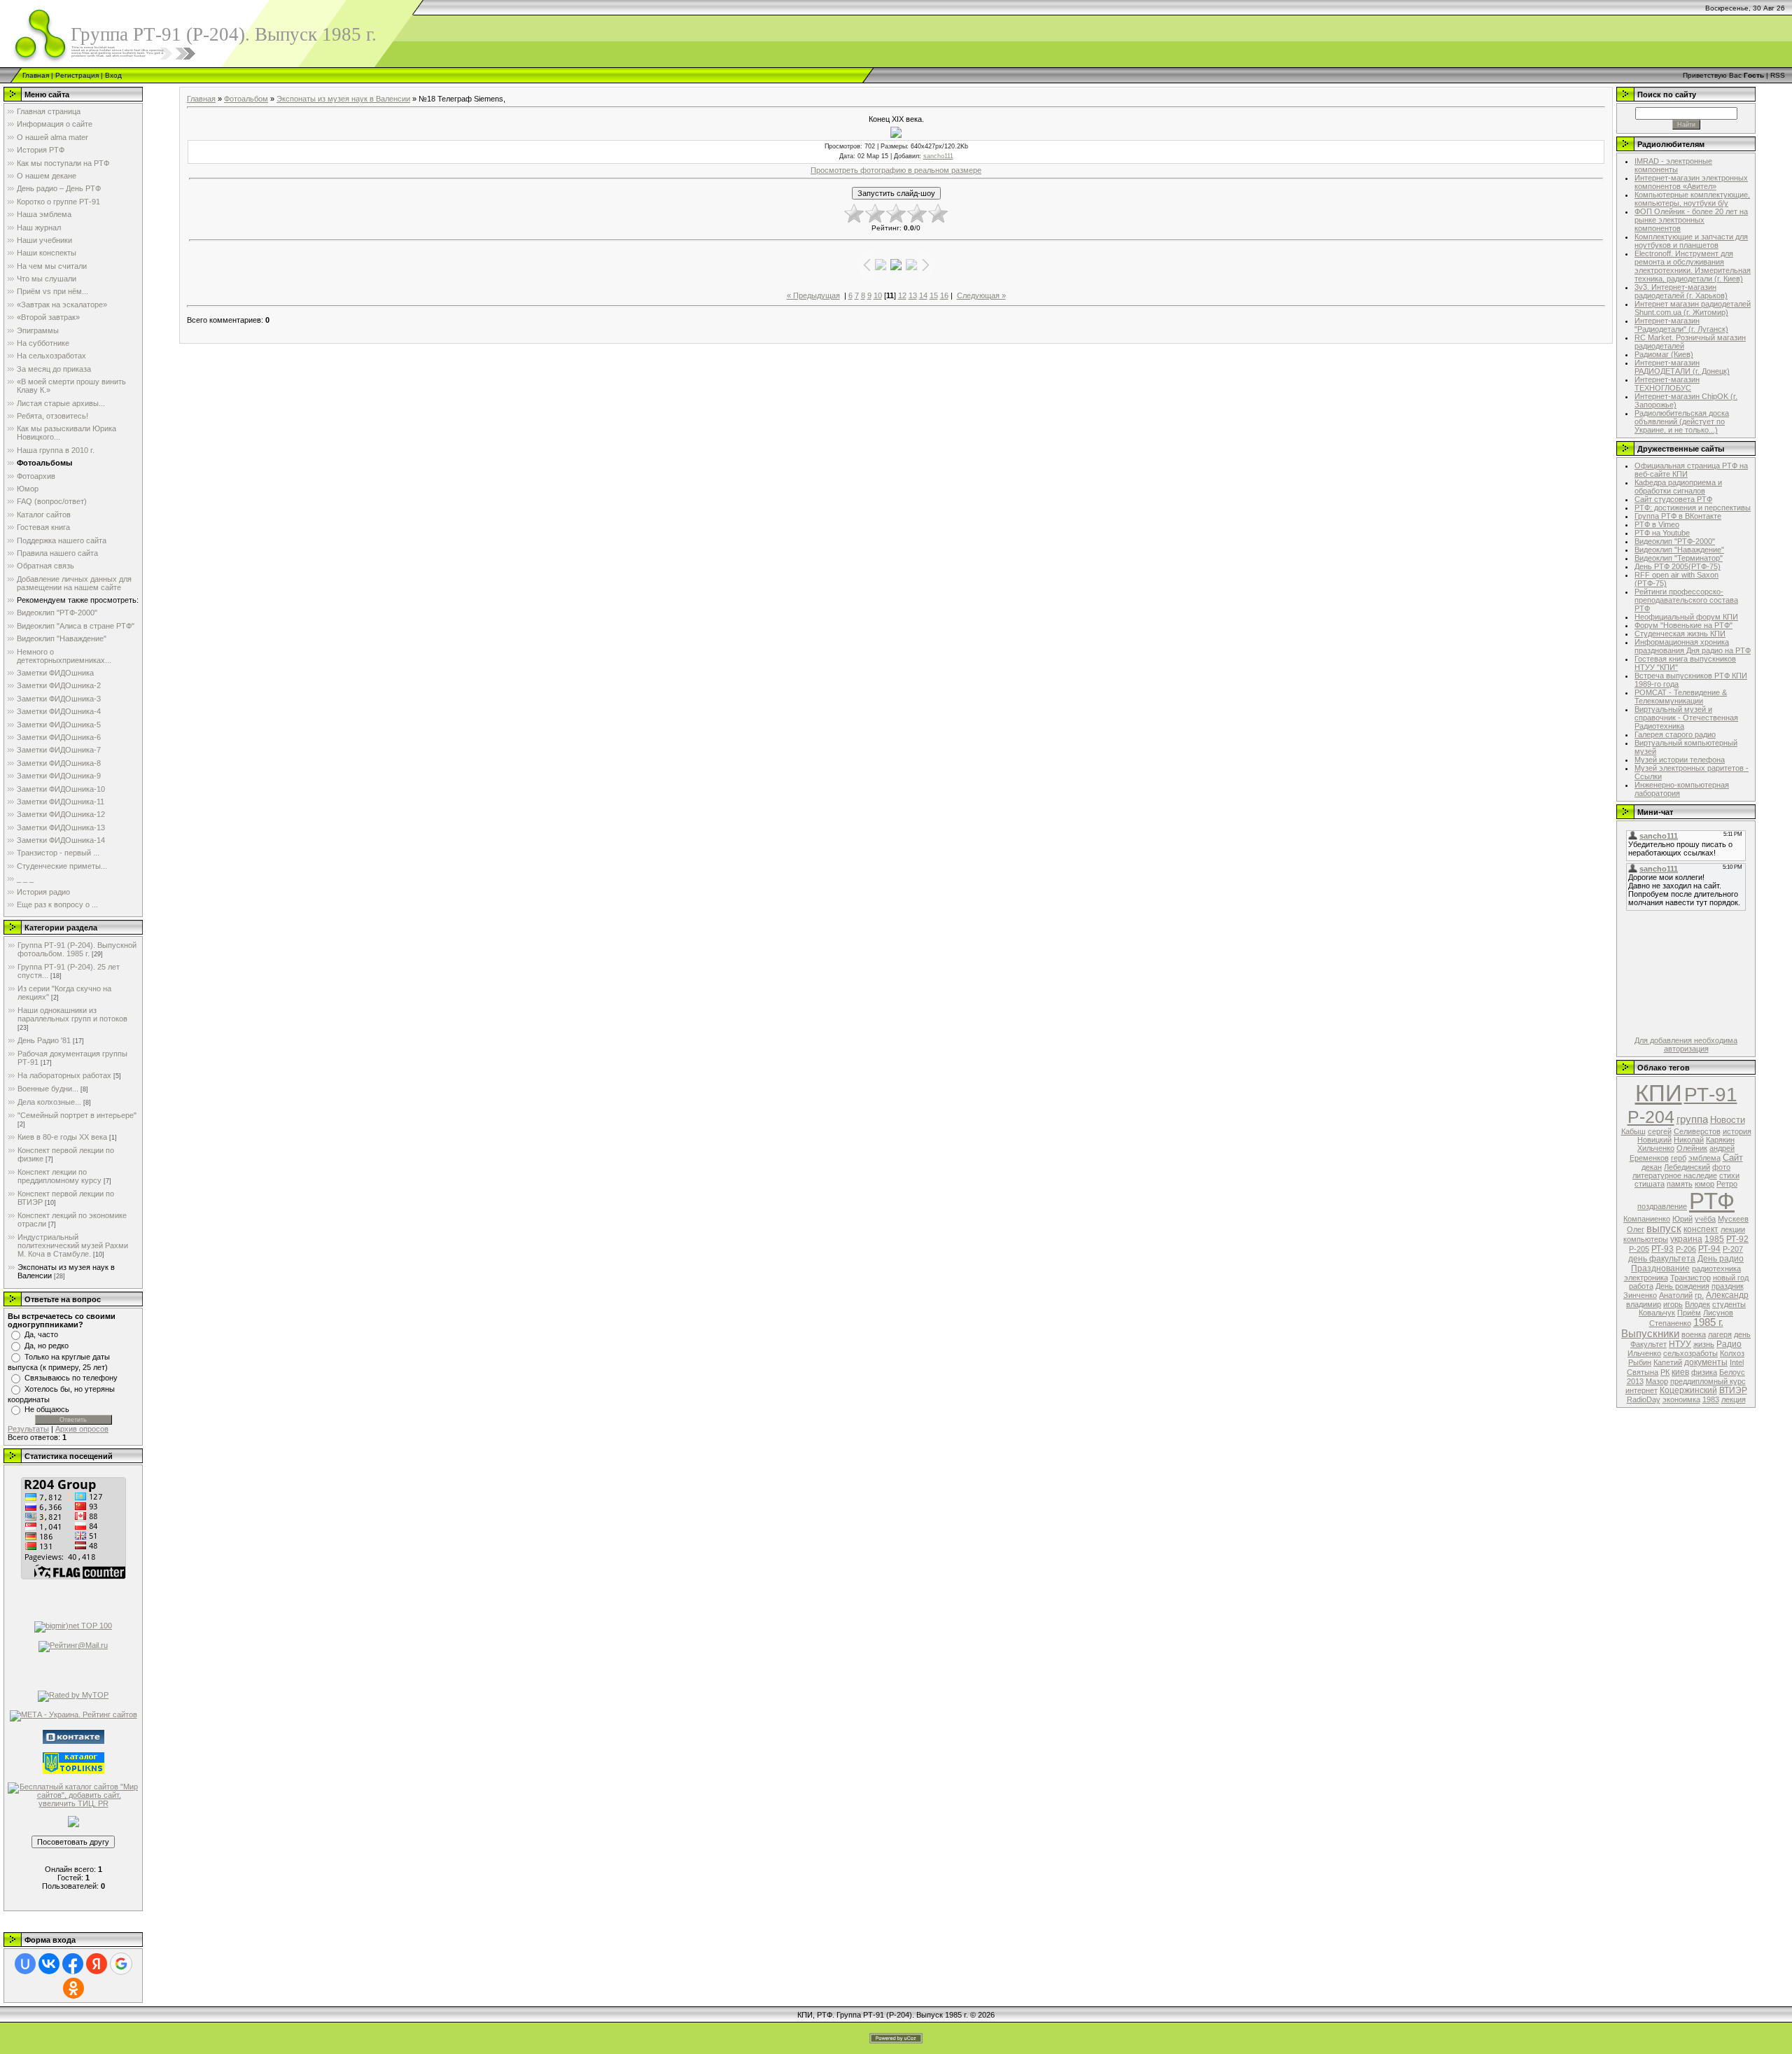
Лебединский (1687, 1167)
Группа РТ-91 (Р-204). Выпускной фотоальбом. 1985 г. (77, 949)
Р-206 (1686, 1249)
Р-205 (1639, 1249)
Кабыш (1633, 1131)
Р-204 (1651, 1117)
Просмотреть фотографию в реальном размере (896, 170)
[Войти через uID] (25, 1964)
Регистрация (77, 75)
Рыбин (1640, 1362)
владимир (1644, 1304)
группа (1692, 1119)
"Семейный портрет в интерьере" (77, 1115)
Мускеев (1733, 1219)
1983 (1711, 1399)
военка (1694, 1334)
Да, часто (41, 1334)
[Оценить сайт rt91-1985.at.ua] (73, 1821)
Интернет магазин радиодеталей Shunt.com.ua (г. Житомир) (1693, 308)
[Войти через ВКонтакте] (49, 1964)
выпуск (1664, 1229)
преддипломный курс (1708, 1381)
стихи (1729, 1175)
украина (1686, 1239)
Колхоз (1732, 1353)
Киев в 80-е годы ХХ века (62, 1137)
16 (944, 295)
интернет (1641, 1390)
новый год (1731, 1278)
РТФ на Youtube (1662, 533)
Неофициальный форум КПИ (1686, 617)
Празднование (1660, 1269)
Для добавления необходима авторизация (1686, 1045)
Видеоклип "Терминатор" (1679, 558)
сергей (1660, 1131)
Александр (1727, 1295)
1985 (1714, 1239)
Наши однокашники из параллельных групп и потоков (72, 1014)
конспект (1701, 1229)
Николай (1689, 1140)
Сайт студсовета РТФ (1673, 499)
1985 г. (1708, 1322)
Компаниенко (1647, 1219)
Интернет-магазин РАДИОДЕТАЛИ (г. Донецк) (1682, 367)
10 (878, 295)
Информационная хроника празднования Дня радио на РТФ (1693, 646)
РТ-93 (1662, 1249)
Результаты (28, 1429)
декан (1652, 1167)
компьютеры (1646, 1239)
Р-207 (1733, 1249)
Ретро (1727, 1184)
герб (1679, 1158)
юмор (1704, 1184)
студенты (1729, 1304)
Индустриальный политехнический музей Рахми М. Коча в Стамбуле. (73, 1245)
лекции (1733, 1229)
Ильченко (1644, 1353)
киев (1680, 1372)
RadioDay (1644, 1399)
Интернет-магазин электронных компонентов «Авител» (1691, 182)
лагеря (1720, 1334)
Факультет (1648, 1344)
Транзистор (1690, 1278)
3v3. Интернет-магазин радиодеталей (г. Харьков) (1681, 291)
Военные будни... (48, 1089)
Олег (1636, 1229)
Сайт (1733, 1158)
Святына (1643, 1372)
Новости (1728, 1120)
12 (902, 295)
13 (913, 295)
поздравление (1662, 1206)
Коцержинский (1688, 1390)
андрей (1722, 1148)
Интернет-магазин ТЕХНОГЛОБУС (1667, 384)
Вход (113, 75)
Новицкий (1654, 1140)
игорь (1673, 1304)
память (1680, 1184)
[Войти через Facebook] (73, 1964)
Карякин (1720, 1140)
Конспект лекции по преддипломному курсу (59, 1176)
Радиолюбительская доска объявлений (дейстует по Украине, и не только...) (1682, 421)
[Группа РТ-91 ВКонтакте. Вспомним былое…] (73, 1736)
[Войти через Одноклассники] (73, 1988)
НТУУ (1680, 1344)
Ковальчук (1657, 1313)
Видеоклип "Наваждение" (1679, 550)
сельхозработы (1690, 1353)
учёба (1705, 1219)
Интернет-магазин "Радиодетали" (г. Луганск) (1681, 325)
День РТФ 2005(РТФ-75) (1678, 566)
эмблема (1704, 1158)
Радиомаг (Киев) (1664, 354)
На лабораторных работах (64, 1075)
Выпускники (1650, 1334)
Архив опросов (82, 1429)
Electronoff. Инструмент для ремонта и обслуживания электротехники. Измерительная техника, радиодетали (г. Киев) (1693, 266)
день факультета (1662, 1259)
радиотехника (1716, 1269)
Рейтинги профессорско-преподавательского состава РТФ (1686, 600)
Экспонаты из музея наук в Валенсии (343, 99)
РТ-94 (1709, 1249)
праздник (1728, 1286)
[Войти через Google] (121, 1964)
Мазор (1657, 1381)
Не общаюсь (47, 1409)
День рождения (1682, 1286)
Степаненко (1670, 1323)
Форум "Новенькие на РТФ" (1683, 625)
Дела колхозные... (49, 1102)
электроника (1646, 1278)
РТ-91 (1711, 1095)
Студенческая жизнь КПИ (1680, 634)
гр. (1699, 1295)
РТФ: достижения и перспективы (1693, 508)
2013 (1635, 1381)
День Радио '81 (44, 1040)
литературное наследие (1675, 1175)
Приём (1689, 1313)
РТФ (1712, 1201)
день (1742, 1334)
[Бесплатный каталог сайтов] (73, 1794)
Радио (1729, 1344)
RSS (1778, 75)
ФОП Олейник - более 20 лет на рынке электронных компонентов (1691, 220)
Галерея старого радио (1675, 734)
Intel (1737, 1362)
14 (923, 295)
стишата (1650, 1184)
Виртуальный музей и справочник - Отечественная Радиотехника (1686, 718)
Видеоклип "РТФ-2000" (1675, 541)
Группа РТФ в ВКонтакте (1678, 516)
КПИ (1659, 1093)
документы (1706, 1362)
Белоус (1732, 1372)
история (1737, 1131)
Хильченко (1656, 1148)
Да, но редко (47, 1346)
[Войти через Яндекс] (97, 1964)
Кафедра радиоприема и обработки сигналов (1678, 487)
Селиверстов (1697, 1131)
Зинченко (1640, 1295)
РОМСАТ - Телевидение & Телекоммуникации (1681, 697)
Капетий (1668, 1362)
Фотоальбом (246, 99)
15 (934, 295)
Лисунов (1718, 1313)
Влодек (1697, 1304)
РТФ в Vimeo (1657, 524)
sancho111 (938, 156)
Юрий (1682, 1219)
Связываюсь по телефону (71, 1378)
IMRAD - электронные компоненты (1673, 165)
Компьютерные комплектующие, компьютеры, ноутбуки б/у (1692, 199)
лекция (1734, 1399)
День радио (1721, 1259)
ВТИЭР (1733, 1390)
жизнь (1704, 1344)
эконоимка (1681, 1399)
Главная (36, 75)
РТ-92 (1737, 1239)
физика (1704, 1372)
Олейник (1692, 1148)
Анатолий (1676, 1295)
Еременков (1649, 1158)
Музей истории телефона (1680, 760)
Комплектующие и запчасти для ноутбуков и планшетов (1691, 241)
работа (1641, 1286)
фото (1721, 1167)
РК (1665, 1372)
